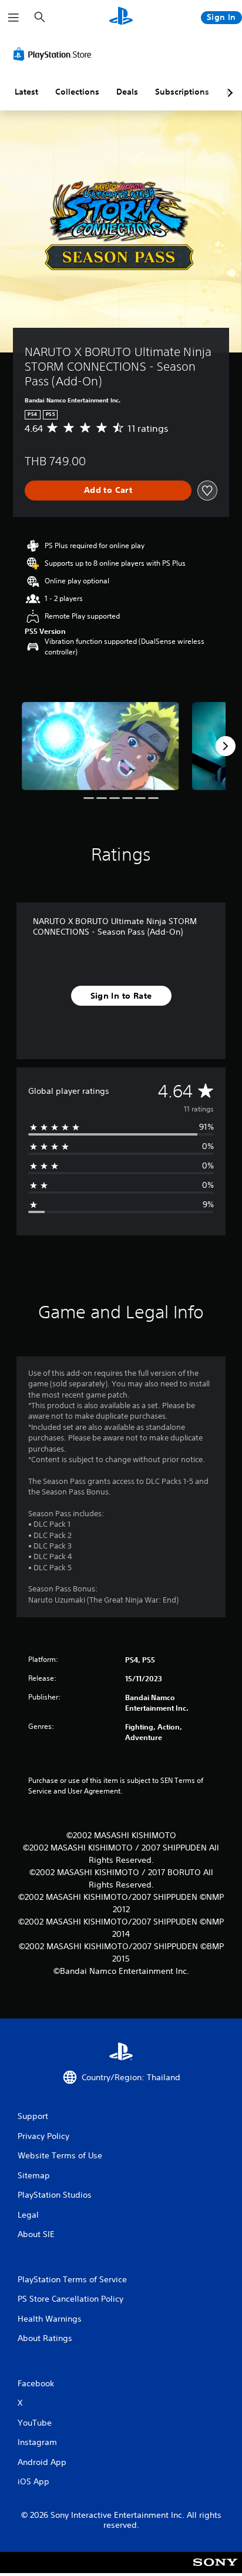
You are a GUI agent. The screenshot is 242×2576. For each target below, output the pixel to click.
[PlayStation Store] (55, 54)
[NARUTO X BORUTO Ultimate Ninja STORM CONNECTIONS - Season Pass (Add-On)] (100, 746)
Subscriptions (182, 92)
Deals (127, 92)
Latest (26, 92)
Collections (77, 92)
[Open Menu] (14, 18)
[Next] (226, 746)
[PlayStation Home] (121, 17)
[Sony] (215, 2570)
